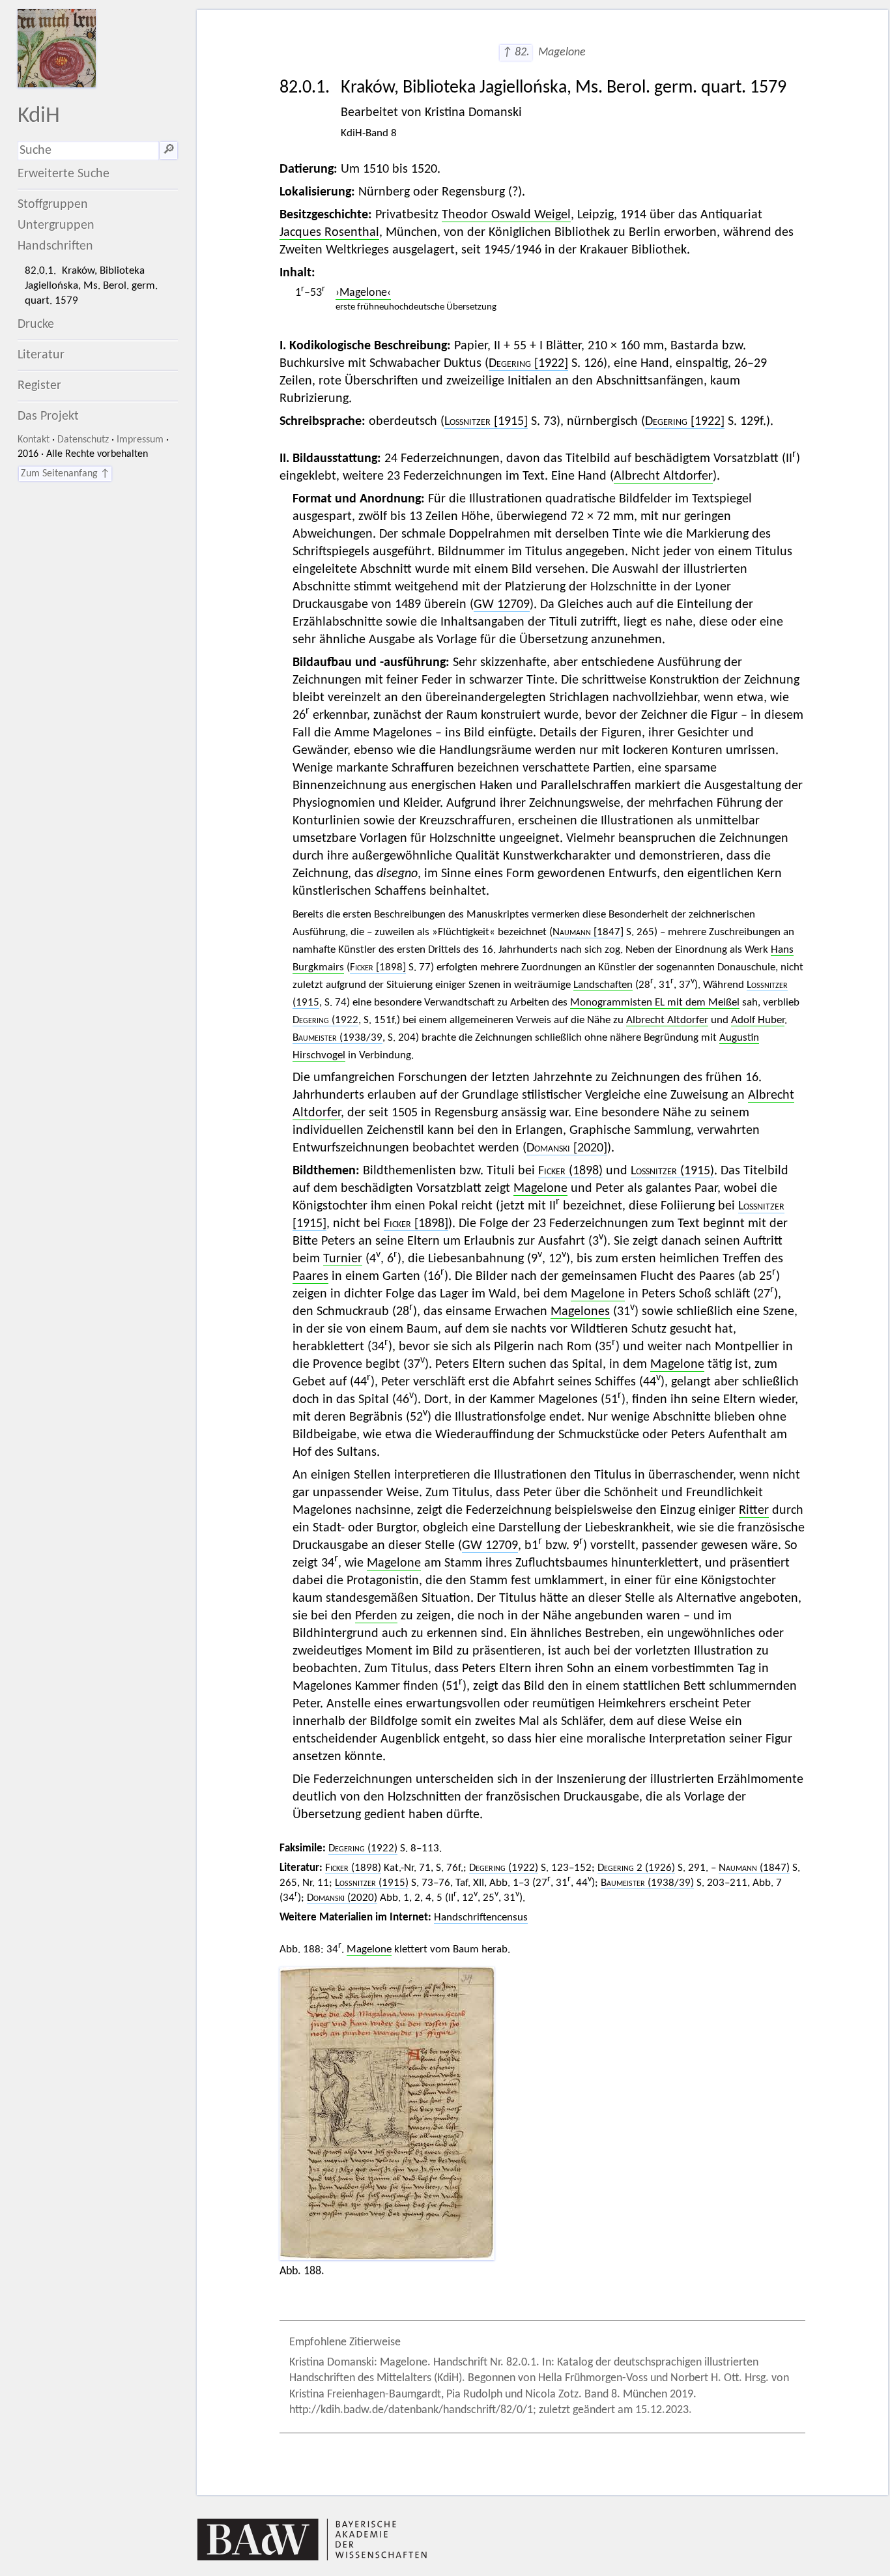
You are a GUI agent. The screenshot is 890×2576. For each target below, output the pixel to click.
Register (39, 386)
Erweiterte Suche (64, 174)
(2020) (342, 1898)
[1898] (378, 967)
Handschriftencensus (481, 1918)
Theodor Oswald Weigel (506, 215)
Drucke (36, 325)
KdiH (39, 116)
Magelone (540, 1189)
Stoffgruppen (53, 205)
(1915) (672, 1171)
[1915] (486, 422)
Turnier (343, 1259)
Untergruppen (56, 225)
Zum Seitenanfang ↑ (65, 474)
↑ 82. (516, 52)
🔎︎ (169, 151)
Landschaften (603, 985)
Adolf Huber (758, 1020)
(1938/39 (337, 1038)
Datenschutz (83, 440)
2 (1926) (636, 1868)
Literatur (41, 355)
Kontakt (34, 440)
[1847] (588, 932)
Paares (310, 1277)
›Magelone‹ (363, 293)
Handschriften (55, 246)
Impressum (140, 440)
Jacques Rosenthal (329, 233)
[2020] (567, 1148)
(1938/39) (647, 1883)
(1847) (754, 1868)
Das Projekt (48, 416)
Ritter (754, 1511)
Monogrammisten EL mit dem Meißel (655, 1003)
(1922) (363, 1848)
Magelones (580, 1312)
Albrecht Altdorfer (663, 476)
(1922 (325, 1020)
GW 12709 (502, 605)
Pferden (376, 1616)
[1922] (528, 364)
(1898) (570, 1171)
